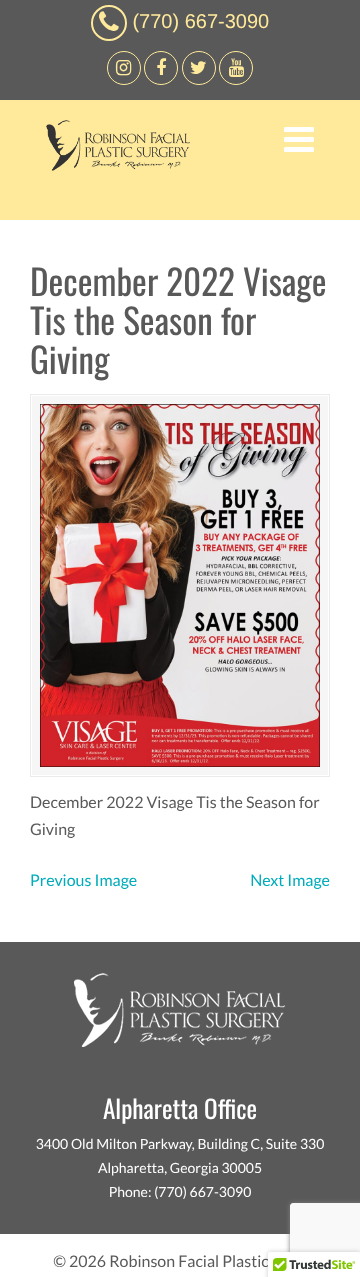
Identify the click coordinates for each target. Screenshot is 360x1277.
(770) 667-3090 (200, 22)
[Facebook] (124, 79)
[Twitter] (199, 79)
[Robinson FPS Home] (113, 165)
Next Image (290, 880)
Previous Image (83, 880)
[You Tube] (236, 79)
